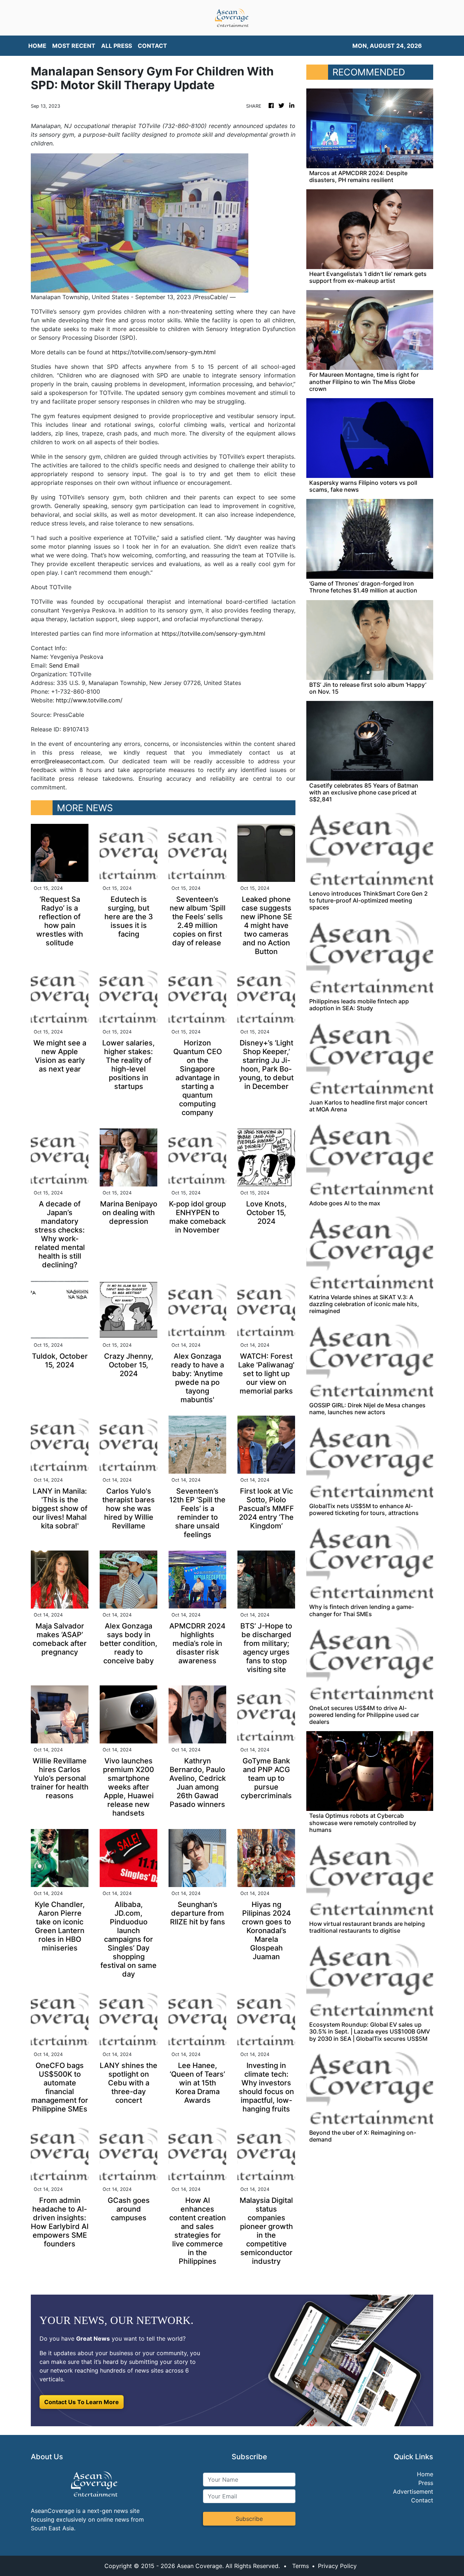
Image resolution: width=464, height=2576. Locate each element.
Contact (422, 2500)
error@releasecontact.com (67, 761)
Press (426, 2483)
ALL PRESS (117, 46)
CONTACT (152, 46)
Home (425, 2474)
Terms (301, 2566)
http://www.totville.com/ (89, 700)
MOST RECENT (74, 46)
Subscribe (249, 2519)
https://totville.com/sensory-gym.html (164, 352)
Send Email (64, 665)
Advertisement (413, 2492)
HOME (37, 46)
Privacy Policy (337, 2566)
